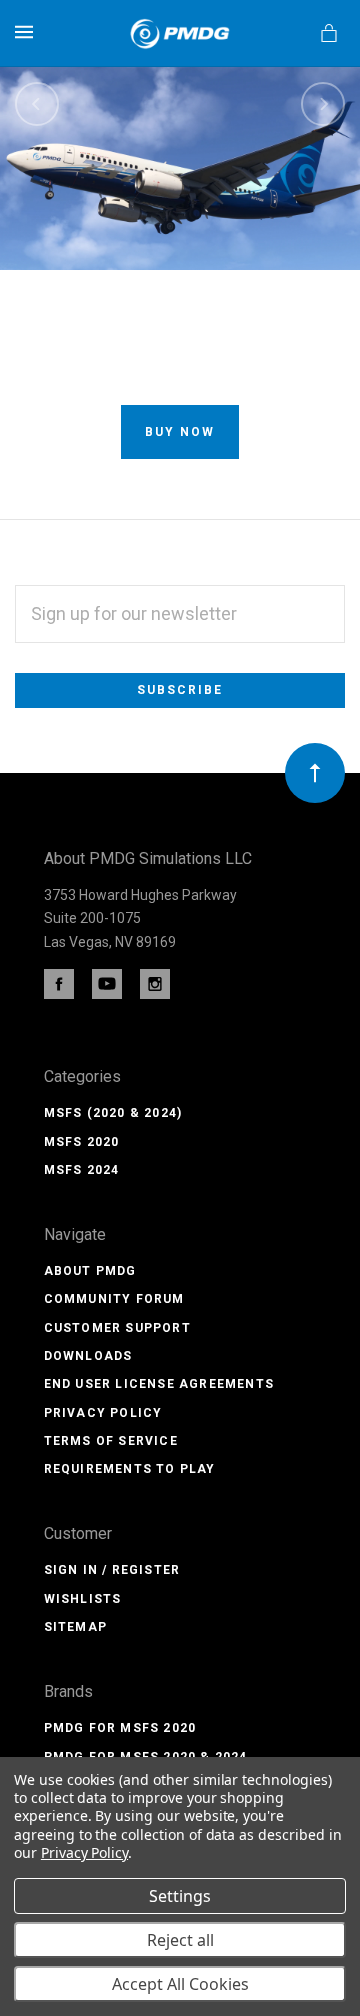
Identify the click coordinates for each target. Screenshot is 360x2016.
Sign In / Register (112, 1570)
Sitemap (75, 1627)
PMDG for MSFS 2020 (120, 1728)
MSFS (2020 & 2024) (113, 1113)
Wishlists (83, 1599)
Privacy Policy (103, 1413)
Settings (180, 1896)
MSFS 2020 (82, 1142)
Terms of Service (111, 1441)
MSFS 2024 (82, 1170)
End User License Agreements (159, 1384)
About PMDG (90, 1271)
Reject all (180, 1940)
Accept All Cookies (180, 1984)
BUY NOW (180, 432)
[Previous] (37, 104)
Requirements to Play (130, 1469)
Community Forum (114, 1299)
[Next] (323, 104)
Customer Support (117, 1328)
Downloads (88, 1356)
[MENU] (27, 32)
